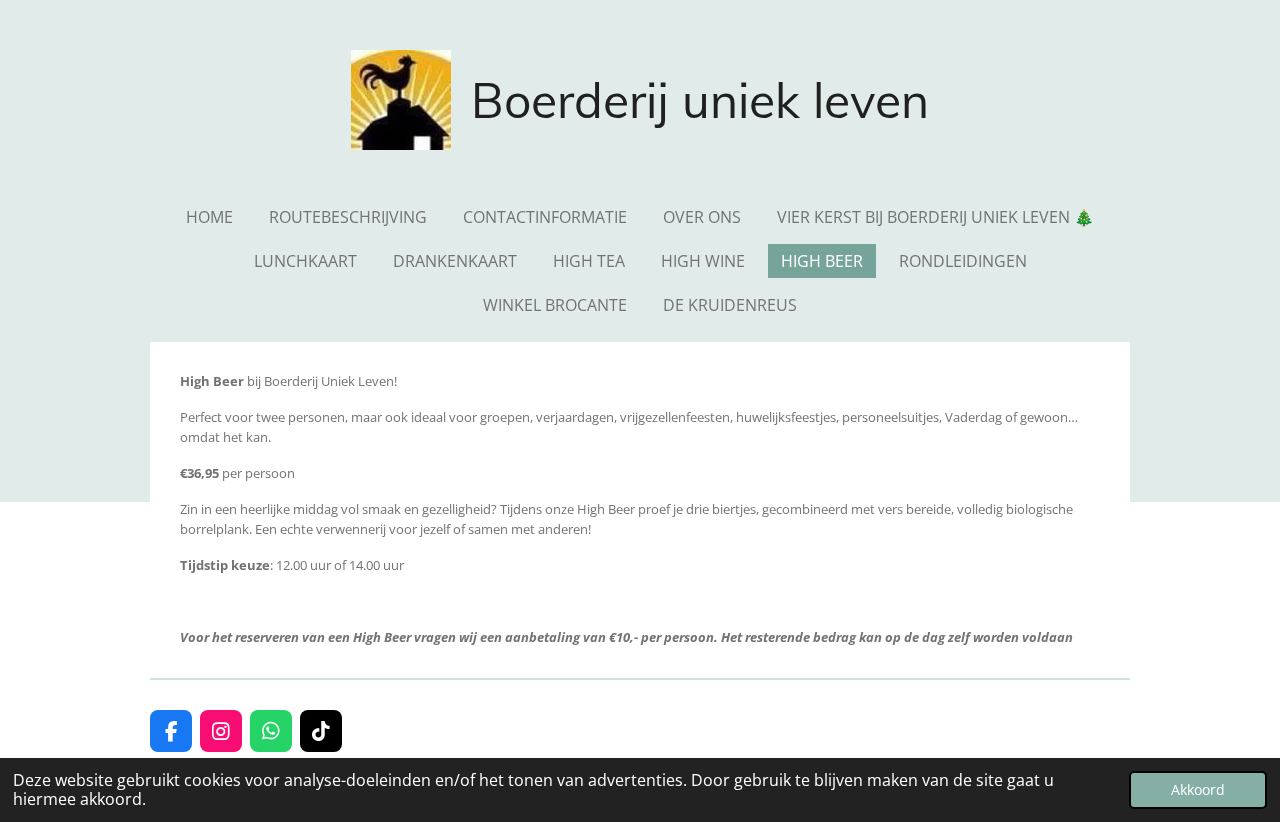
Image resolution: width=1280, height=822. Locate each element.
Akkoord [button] (1198, 789)
